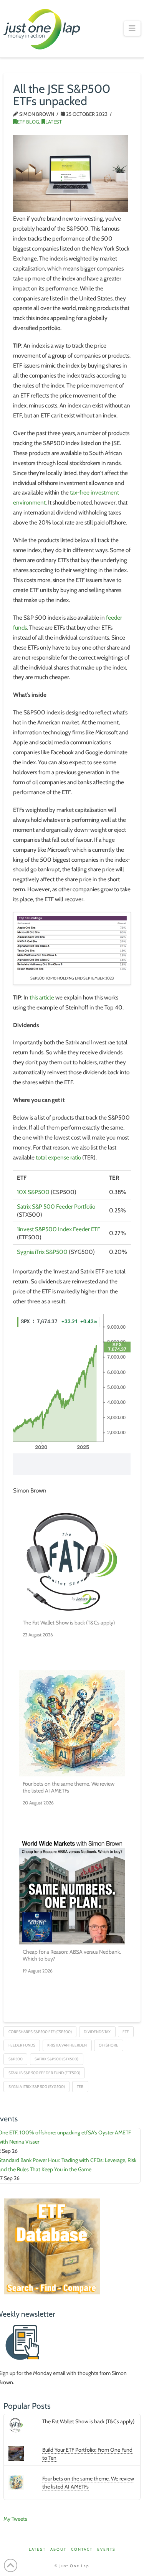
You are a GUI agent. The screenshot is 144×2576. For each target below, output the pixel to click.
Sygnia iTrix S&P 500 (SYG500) (37, 2087)
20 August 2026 (38, 1803)
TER (80, 2087)
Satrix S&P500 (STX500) (56, 2059)
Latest (54, 122)
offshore (108, 2045)
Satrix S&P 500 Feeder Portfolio (56, 1206)
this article (42, 997)
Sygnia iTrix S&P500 (42, 1252)
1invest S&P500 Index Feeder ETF (59, 1229)
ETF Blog (28, 122)
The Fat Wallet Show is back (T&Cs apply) (69, 1623)
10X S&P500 (33, 1192)
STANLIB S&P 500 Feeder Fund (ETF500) (44, 2073)
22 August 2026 (38, 1635)
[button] (132, 28)
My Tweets (15, 2519)
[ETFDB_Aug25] (52, 2246)
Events (106, 2549)
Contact (82, 2549)
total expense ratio (58, 1157)
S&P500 (16, 2059)
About (58, 2549)
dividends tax (97, 2032)
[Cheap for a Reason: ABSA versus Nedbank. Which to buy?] (72, 1892)
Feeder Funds (22, 2045)
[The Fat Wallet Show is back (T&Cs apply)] (72, 1562)
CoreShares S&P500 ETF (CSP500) (40, 2032)
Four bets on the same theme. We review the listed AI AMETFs (69, 1787)
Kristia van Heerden (67, 2045)
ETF (126, 2032)
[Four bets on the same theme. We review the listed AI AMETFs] (72, 1723)
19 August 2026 (38, 1971)
